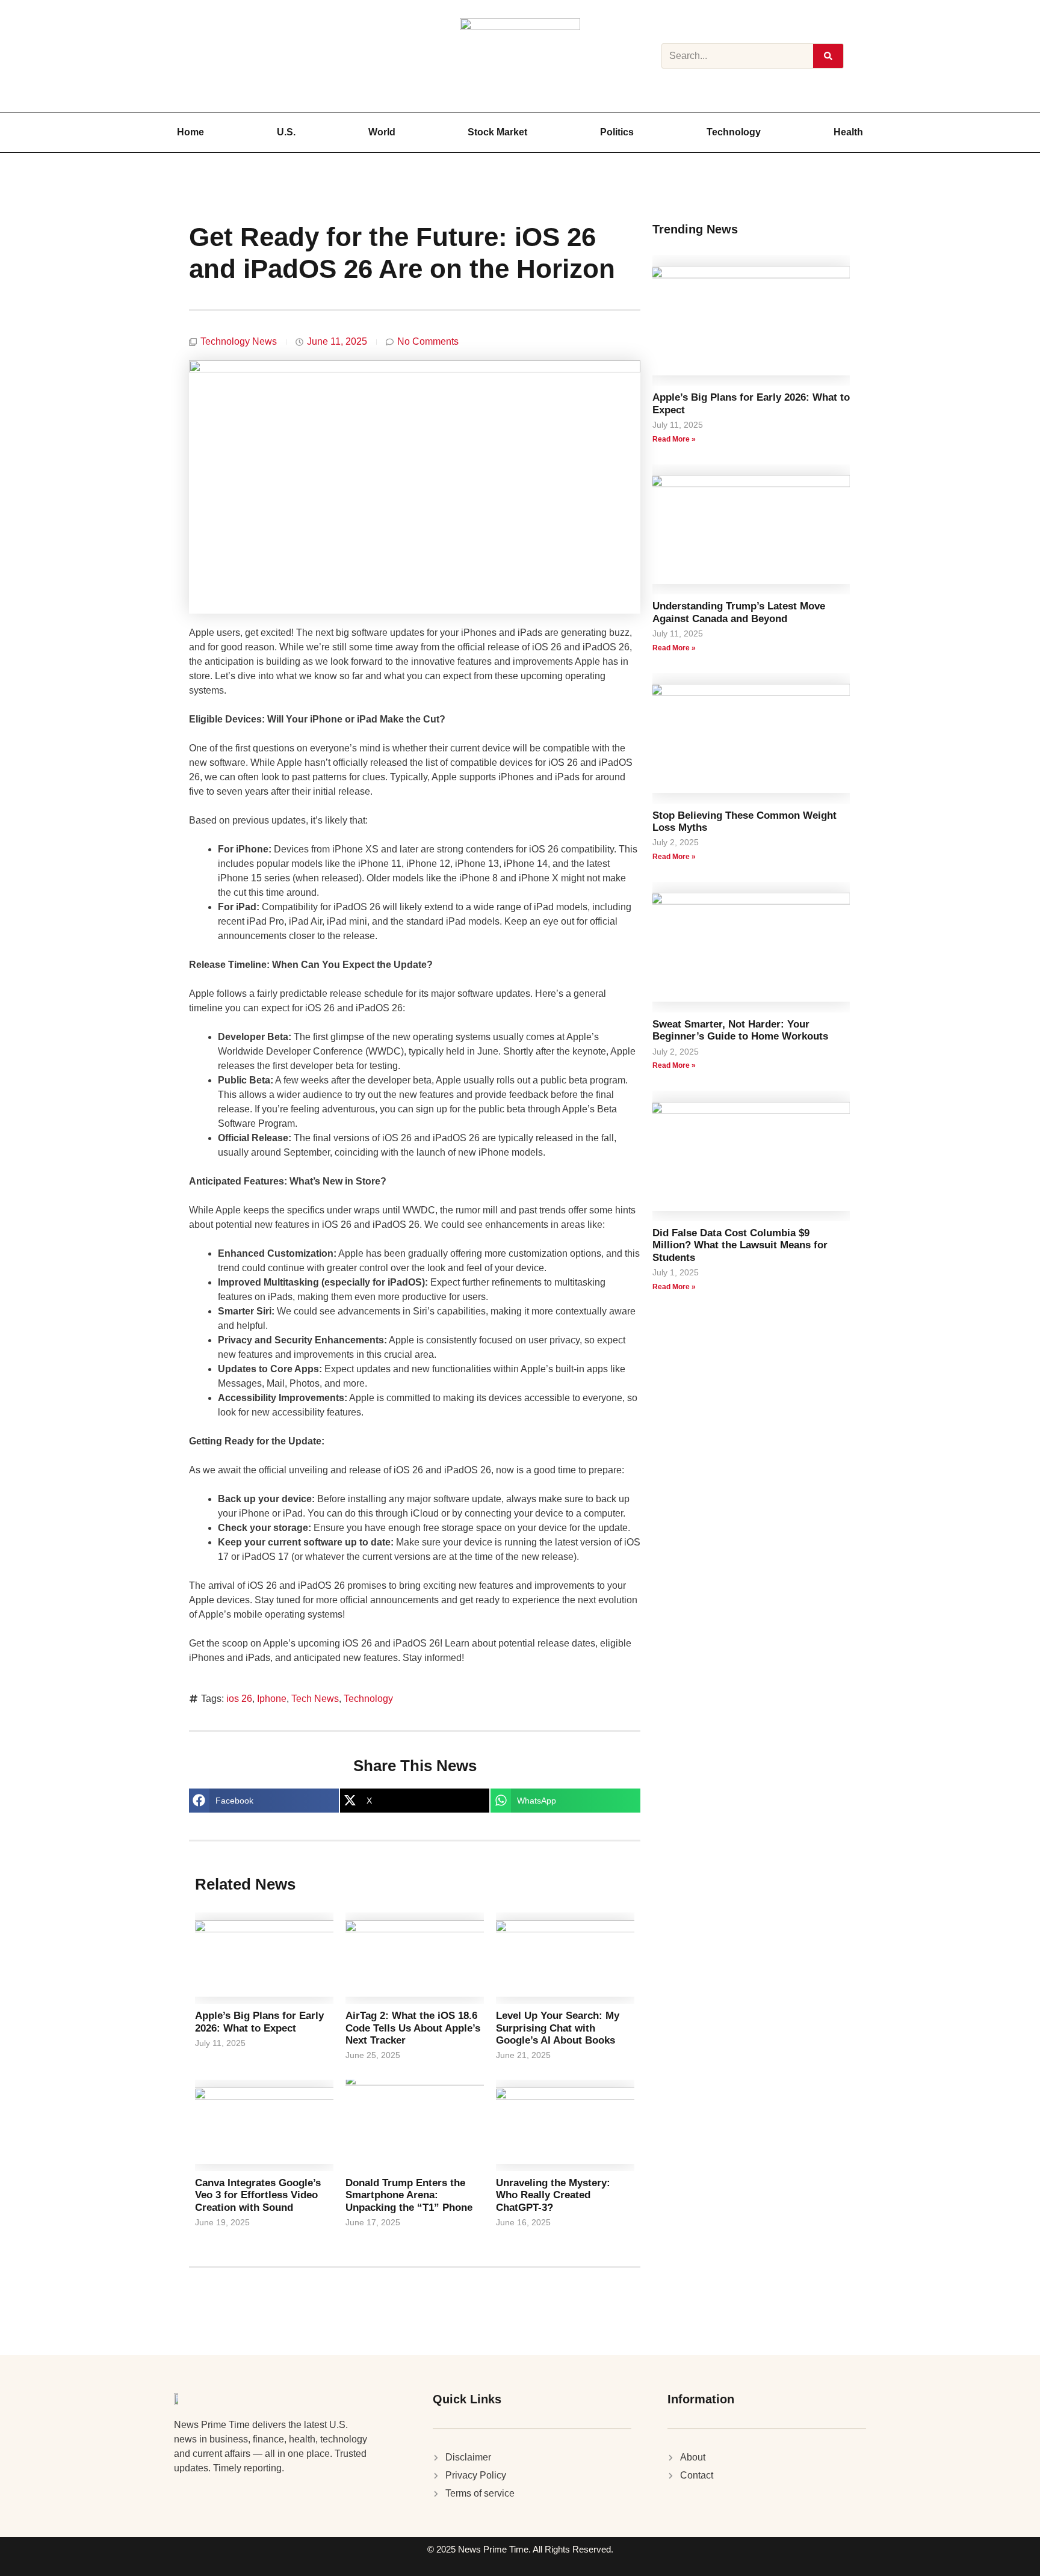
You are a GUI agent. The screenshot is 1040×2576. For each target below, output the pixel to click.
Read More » (674, 439)
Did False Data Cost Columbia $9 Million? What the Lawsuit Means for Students (740, 1245)
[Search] (828, 56)
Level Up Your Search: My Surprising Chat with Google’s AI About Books (558, 2028)
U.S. (286, 132)
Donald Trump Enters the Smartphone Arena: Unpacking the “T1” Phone (409, 2195)
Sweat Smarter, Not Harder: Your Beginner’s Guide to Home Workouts (740, 1030)
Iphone (272, 1699)
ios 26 (239, 1699)
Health (848, 132)
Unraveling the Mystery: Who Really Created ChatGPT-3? (553, 2195)
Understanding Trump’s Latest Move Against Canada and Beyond (739, 612)
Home (190, 132)
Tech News (315, 1699)
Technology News (239, 341)
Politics (617, 132)
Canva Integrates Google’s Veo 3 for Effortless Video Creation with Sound (258, 2195)
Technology (734, 132)
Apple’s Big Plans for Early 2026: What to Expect (259, 2022)
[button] (264, 1801)
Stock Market (497, 132)
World (382, 132)
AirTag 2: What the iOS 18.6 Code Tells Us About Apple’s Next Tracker (413, 2028)
